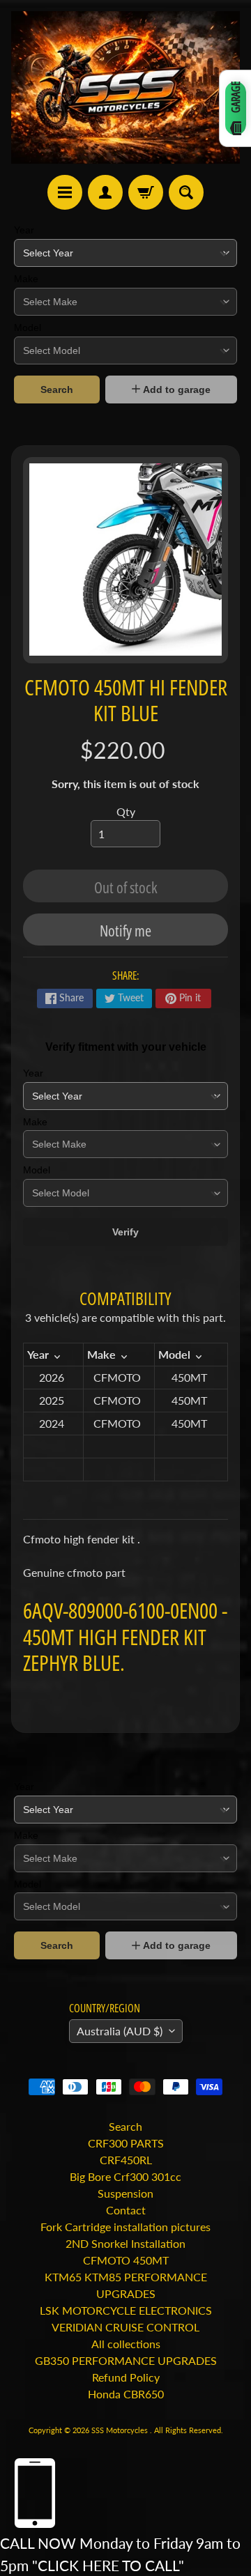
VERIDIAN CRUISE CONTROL (125, 2327)
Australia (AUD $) (120, 2031)
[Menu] (65, 192)
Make (26, 279)
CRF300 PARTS (126, 2143)
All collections (126, 2344)
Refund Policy (126, 2377)
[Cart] (146, 192)
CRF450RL (126, 2160)
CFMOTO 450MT (126, 2260)
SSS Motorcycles (121, 2430)
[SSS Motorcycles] (125, 87)
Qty (126, 811)
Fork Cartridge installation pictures (125, 2227)
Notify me (125, 930)
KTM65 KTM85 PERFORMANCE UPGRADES (126, 2285)
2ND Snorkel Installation (125, 2243)
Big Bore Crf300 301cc (125, 2176)
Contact (126, 2210)
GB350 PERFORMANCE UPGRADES (126, 2360)
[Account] (105, 192)
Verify (125, 1232)
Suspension (125, 2193)
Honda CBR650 (126, 2394)
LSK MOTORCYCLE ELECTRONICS (126, 2310)
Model (28, 327)
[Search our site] (186, 192)
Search (57, 390)
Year (24, 230)
